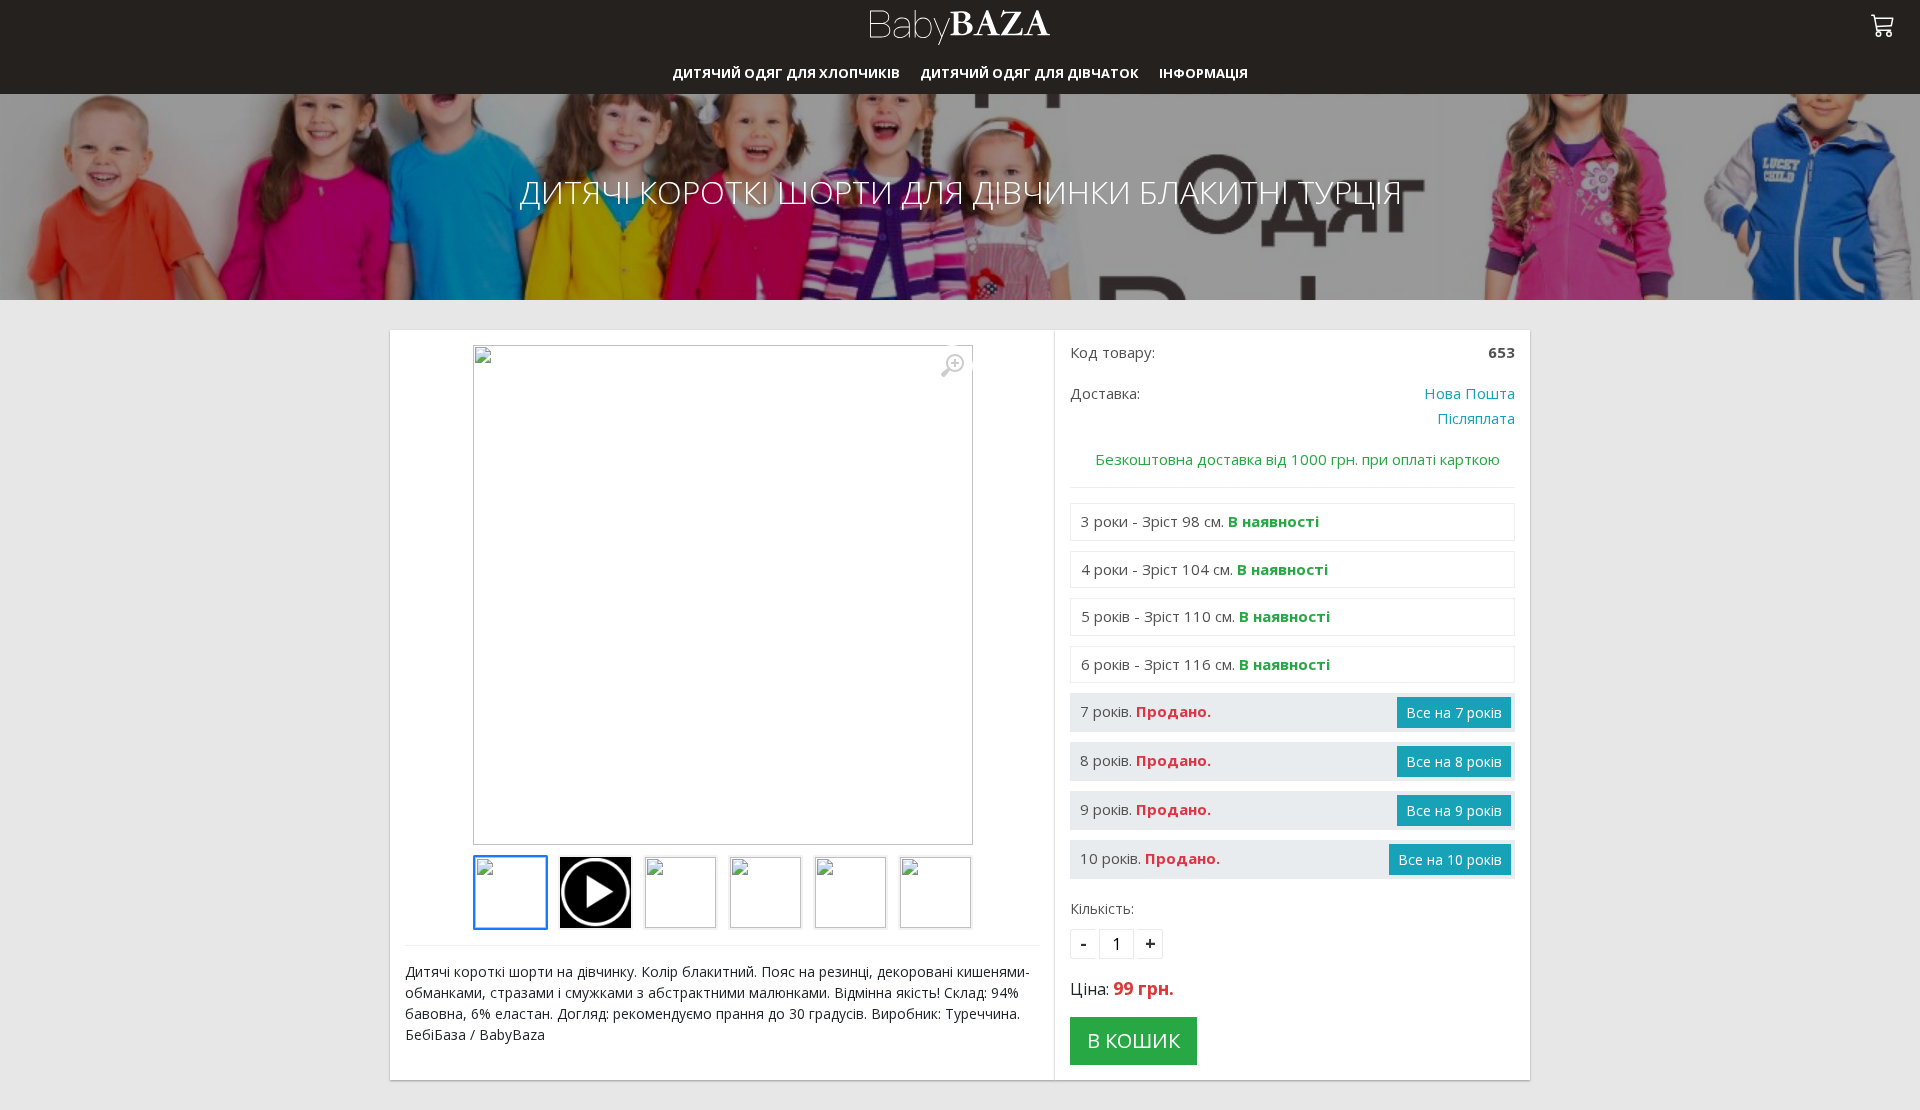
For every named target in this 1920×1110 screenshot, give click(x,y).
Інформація (1203, 73)
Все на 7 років (1454, 712)
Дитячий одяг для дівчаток (1029, 73)
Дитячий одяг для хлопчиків (786, 73)
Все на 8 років (1454, 761)
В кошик (1133, 1040)
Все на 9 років (1454, 810)
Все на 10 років (1450, 859)
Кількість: (1102, 908)
